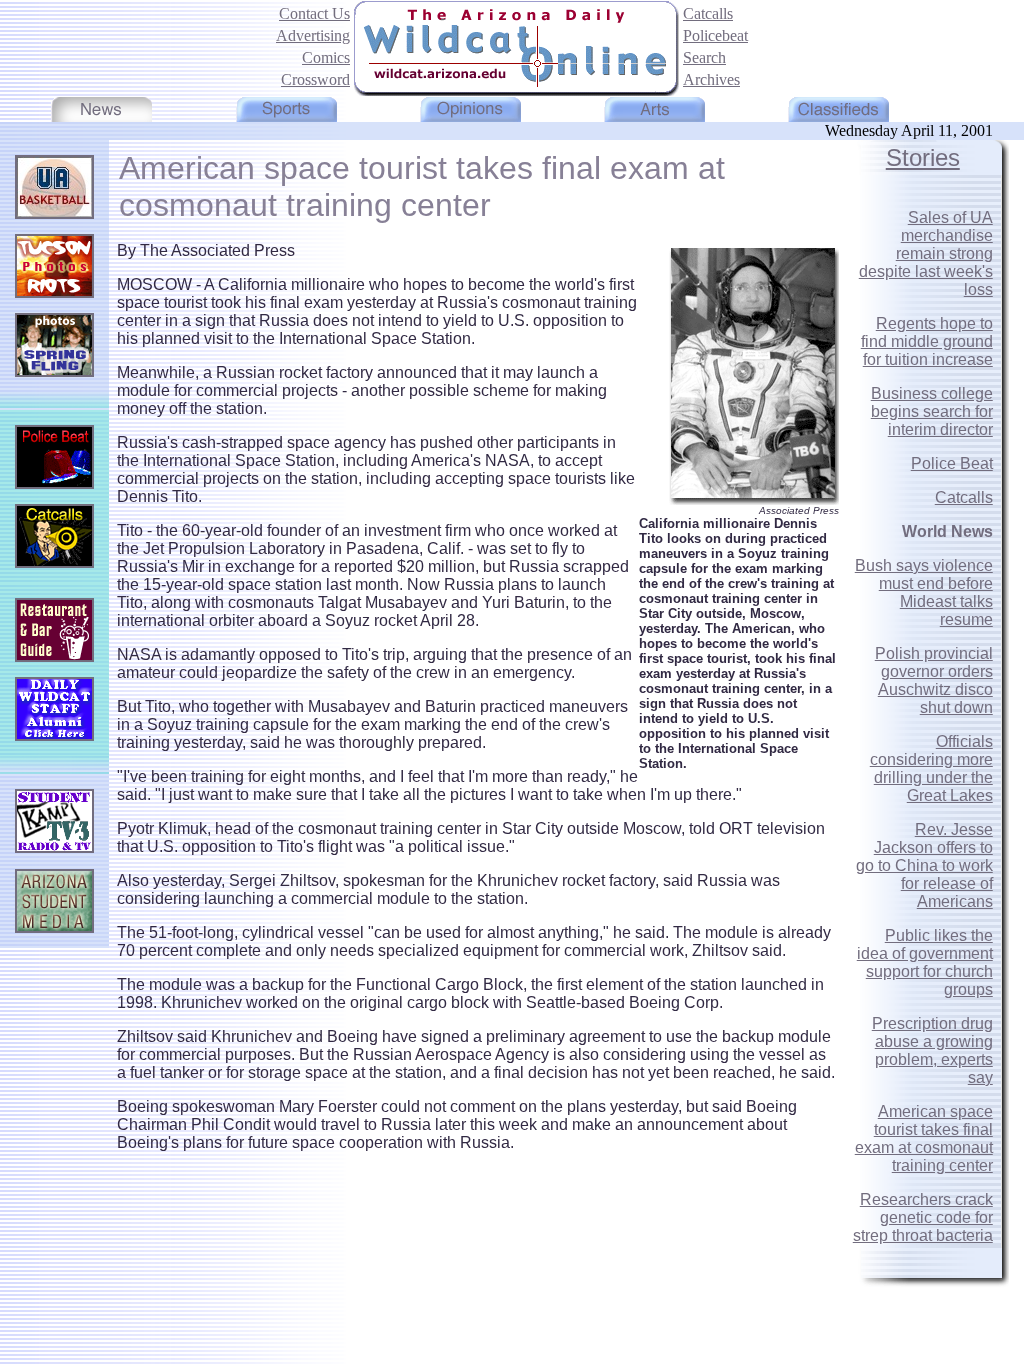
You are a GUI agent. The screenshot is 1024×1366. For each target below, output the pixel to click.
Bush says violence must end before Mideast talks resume (924, 592)
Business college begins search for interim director (932, 411)
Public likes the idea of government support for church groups (925, 962)
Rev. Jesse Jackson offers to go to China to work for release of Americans (924, 865)
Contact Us (314, 13)
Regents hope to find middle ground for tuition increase (927, 341)
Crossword (315, 79)
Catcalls (708, 13)
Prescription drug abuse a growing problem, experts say (932, 1050)
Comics (326, 57)
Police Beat (952, 463)
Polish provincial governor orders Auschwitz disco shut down (934, 680)
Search (704, 57)
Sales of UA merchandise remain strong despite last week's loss (926, 253)
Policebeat (715, 35)
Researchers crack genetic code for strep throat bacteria (923, 1217)
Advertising (313, 35)
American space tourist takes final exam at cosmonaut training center (924, 1138)
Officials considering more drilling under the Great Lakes (931, 768)
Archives (711, 79)
